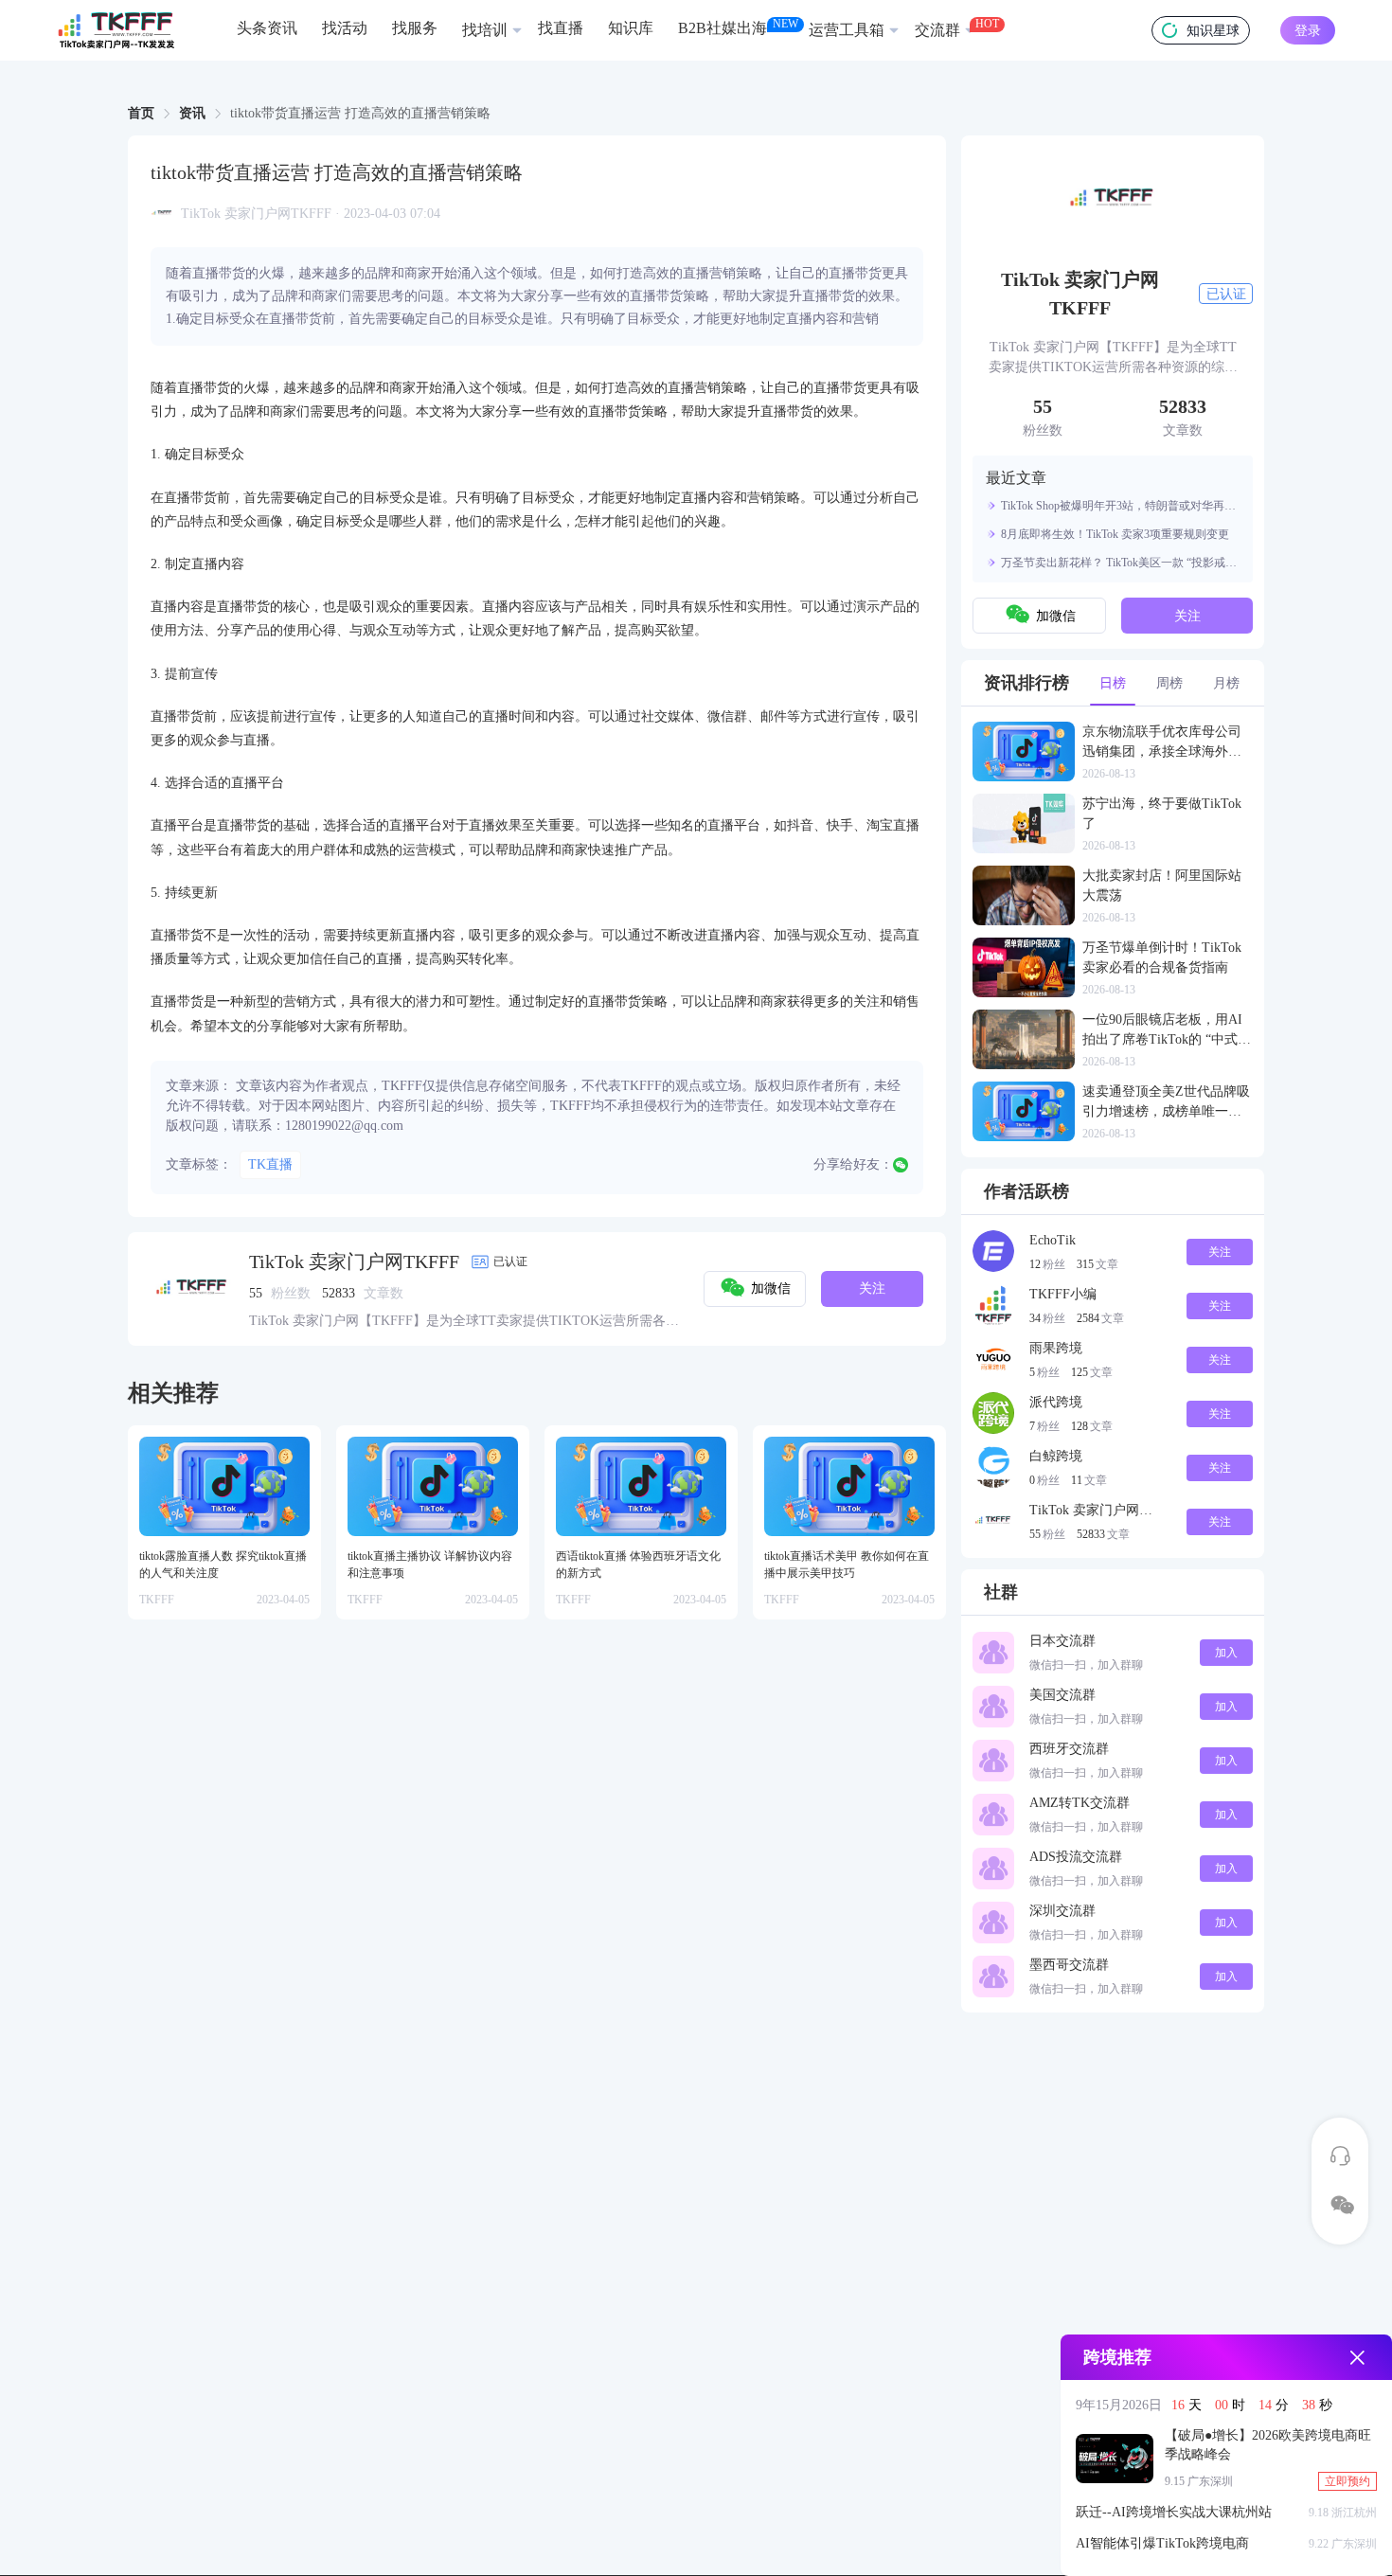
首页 (141, 113)
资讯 (192, 113)
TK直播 (270, 1164)
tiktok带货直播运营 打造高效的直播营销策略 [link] (360, 114)
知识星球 (1213, 31)
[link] (141, 114)
